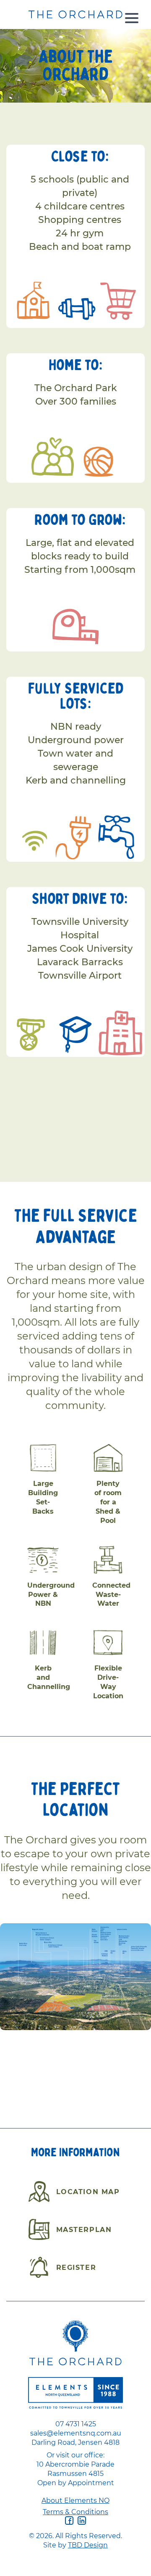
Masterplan (84, 2229)
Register (76, 2267)
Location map (88, 2192)
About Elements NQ (75, 2500)
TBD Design (88, 2545)
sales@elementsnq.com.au (76, 2433)
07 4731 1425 (76, 2424)
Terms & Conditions (75, 2512)
